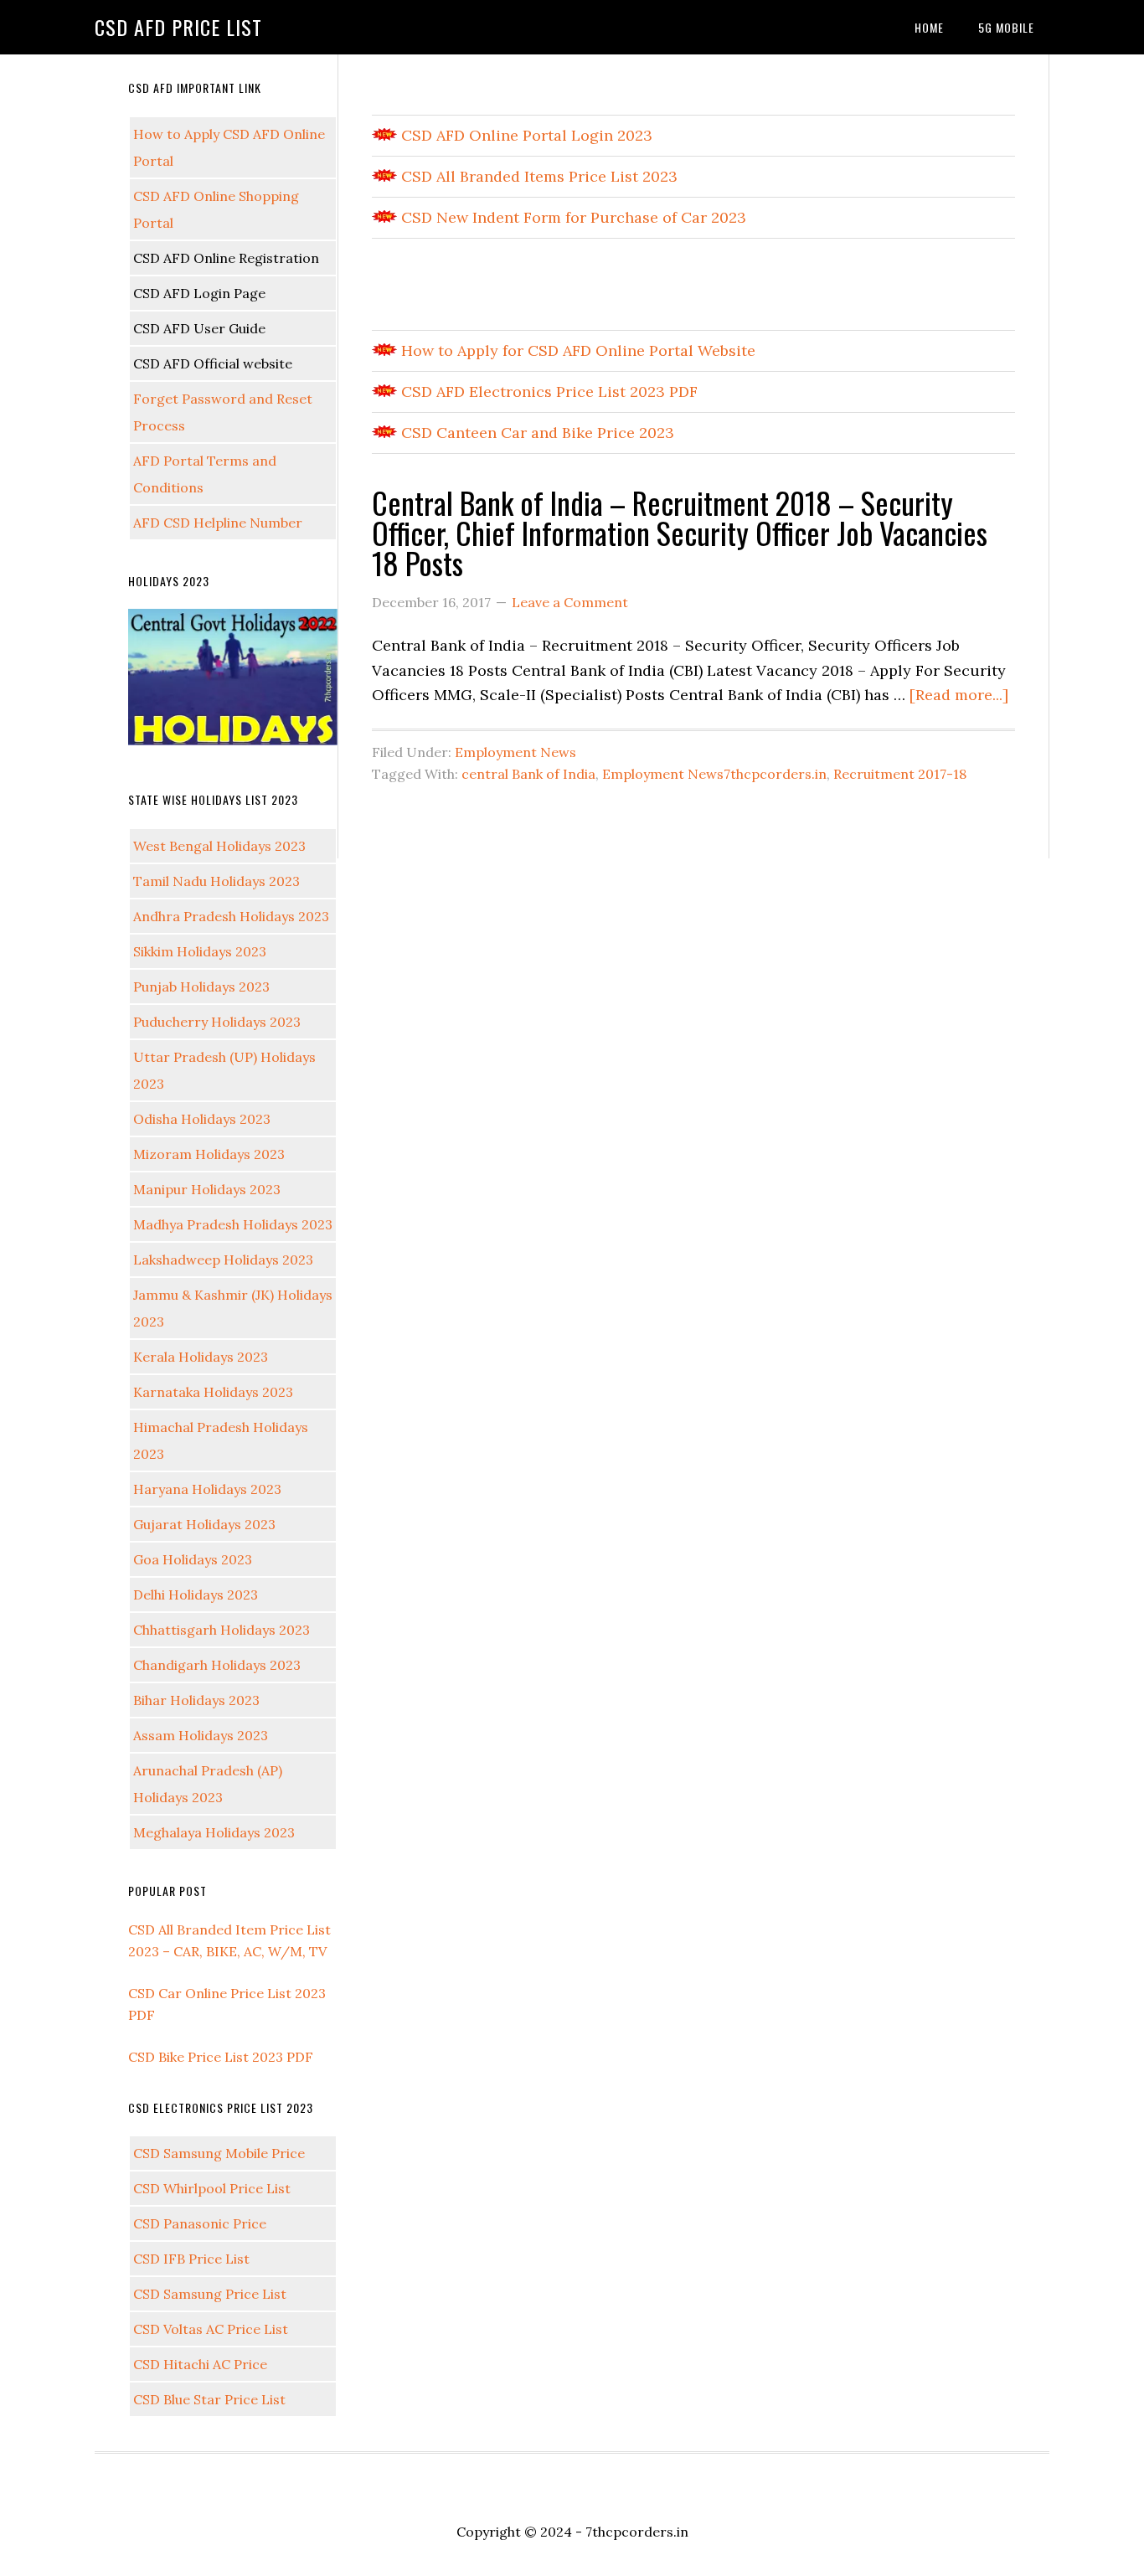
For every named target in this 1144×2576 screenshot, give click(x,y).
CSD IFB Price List (191, 2259)
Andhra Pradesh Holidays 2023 (231, 916)
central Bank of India (528, 774)
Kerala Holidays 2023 (201, 1357)
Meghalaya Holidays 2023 (214, 1832)
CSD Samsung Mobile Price (219, 2153)
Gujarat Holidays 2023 (204, 1524)
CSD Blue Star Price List (209, 2399)
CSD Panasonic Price (200, 2223)
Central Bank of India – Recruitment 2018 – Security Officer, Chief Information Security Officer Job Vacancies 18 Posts (680, 532)
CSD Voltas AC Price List (211, 2329)
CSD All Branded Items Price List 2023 (537, 176)
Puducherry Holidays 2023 (217, 1022)
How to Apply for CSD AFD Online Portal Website (576, 350)
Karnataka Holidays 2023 (213, 1392)
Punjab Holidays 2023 (201, 987)
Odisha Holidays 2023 (202, 1119)
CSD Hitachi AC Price (200, 2364)
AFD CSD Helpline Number (218, 523)
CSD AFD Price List (178, 27)
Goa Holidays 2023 (193, 1559)
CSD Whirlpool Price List (212, 2188)
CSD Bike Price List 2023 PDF (221, 2057)
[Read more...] (959, 695)
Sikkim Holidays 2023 (200, 951)
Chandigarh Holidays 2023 (217, 1665)
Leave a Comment (570, 602)
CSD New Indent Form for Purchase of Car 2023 (572, 217)
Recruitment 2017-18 (900, 774)
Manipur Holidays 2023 (207, 1189)
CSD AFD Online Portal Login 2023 (525, 135)
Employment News (515, 752)
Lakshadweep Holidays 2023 (223, 1260)
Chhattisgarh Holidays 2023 (222, 1630)
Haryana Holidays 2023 (207, 1489)
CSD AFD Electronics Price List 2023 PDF (547, 392)
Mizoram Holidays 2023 (209, 1154)
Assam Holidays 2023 (201, 1735)
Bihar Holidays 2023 (196, 1700)
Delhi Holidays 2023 (196, 1595)
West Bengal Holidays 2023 (219, 846)
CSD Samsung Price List (210, 2294)
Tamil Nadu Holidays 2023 (216, 881)
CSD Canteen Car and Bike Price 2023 (536, 433)
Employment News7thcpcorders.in (714, 774)
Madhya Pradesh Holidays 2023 (233, 1224)
